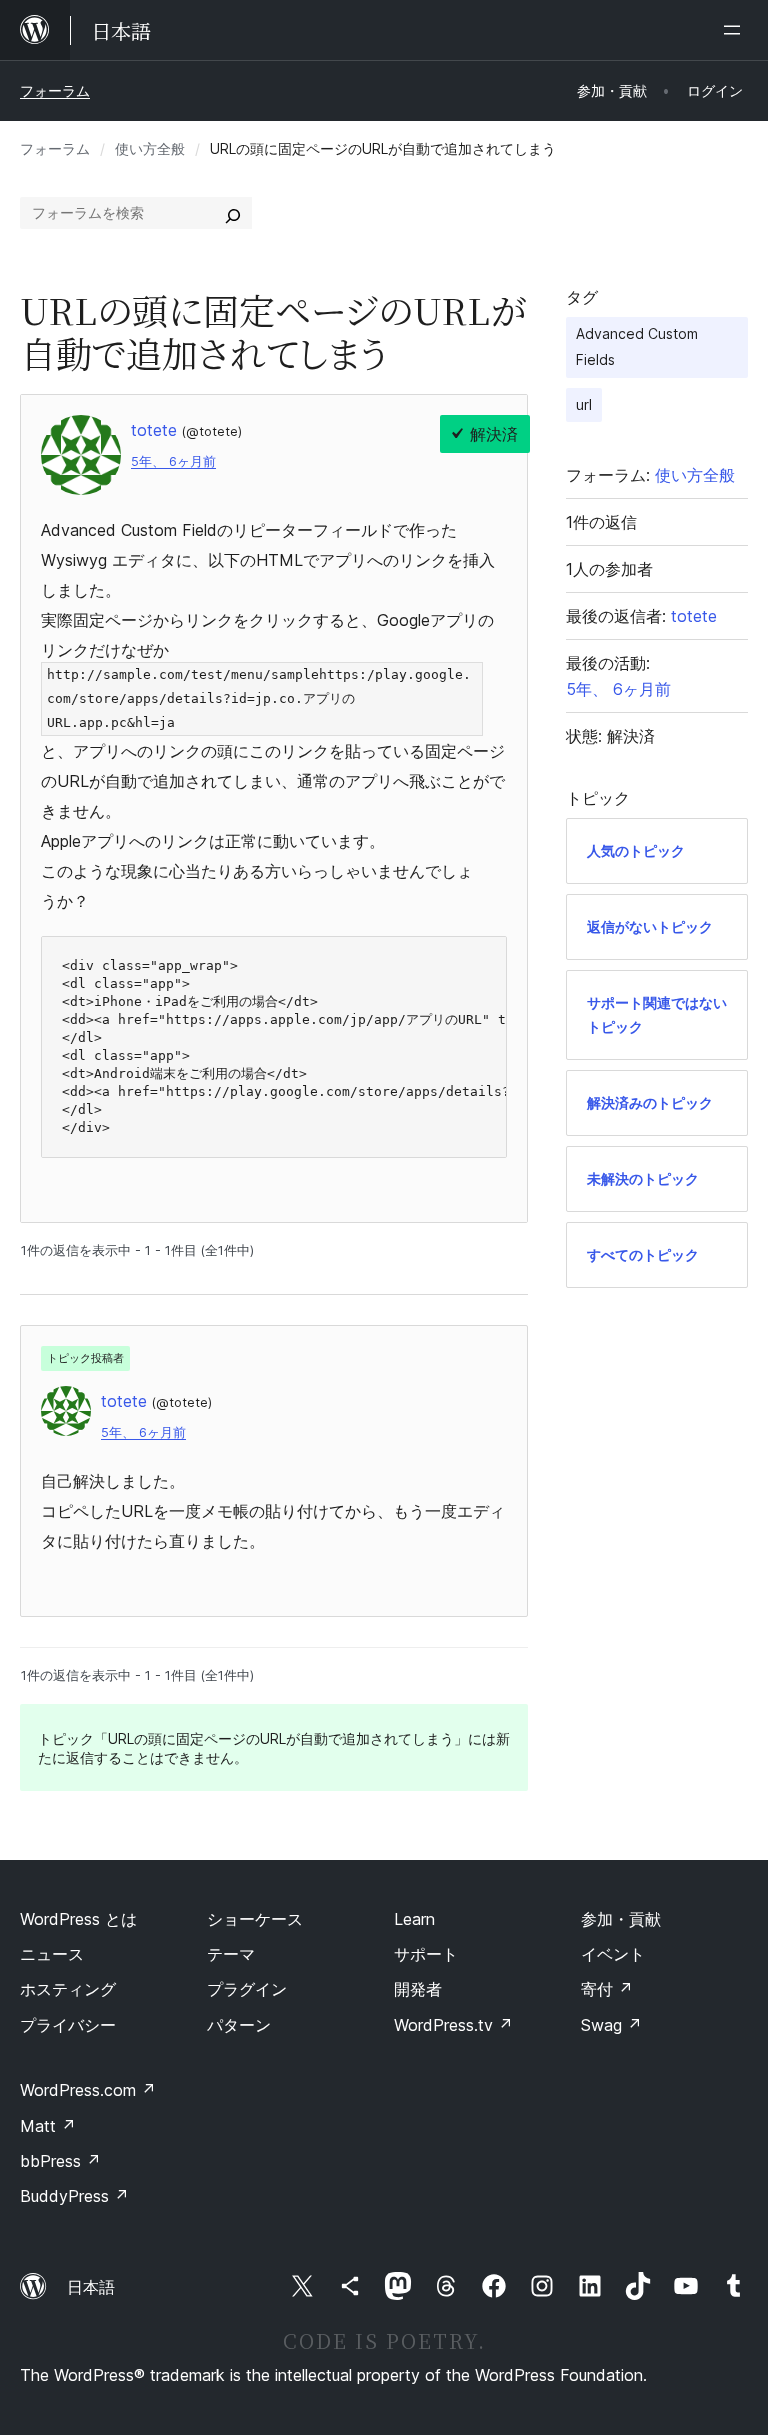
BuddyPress (74, 2196)
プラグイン (247, 1989)
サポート (426, 1954)
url (584, 404)
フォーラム (55, 90)
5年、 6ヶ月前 (173, 461)
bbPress (60, 2161)
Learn (414, 1919)
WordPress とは (78, 1919)
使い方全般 (150, 148)
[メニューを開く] (736, 30)
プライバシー (68, 2025)
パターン (239, 2025)
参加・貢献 (621, 1919)
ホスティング (68, 1989)
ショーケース (255, 1919)
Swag (611, 2025)
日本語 (91, 2287)
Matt (48, 2126)
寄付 (607, 1989)
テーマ (231, 1954)
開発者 (418, 1989)
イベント (613, 1954)
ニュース (52, 1954)
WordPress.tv (453, 2025)
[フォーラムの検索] (233, 213)
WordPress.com (88, 2090)
